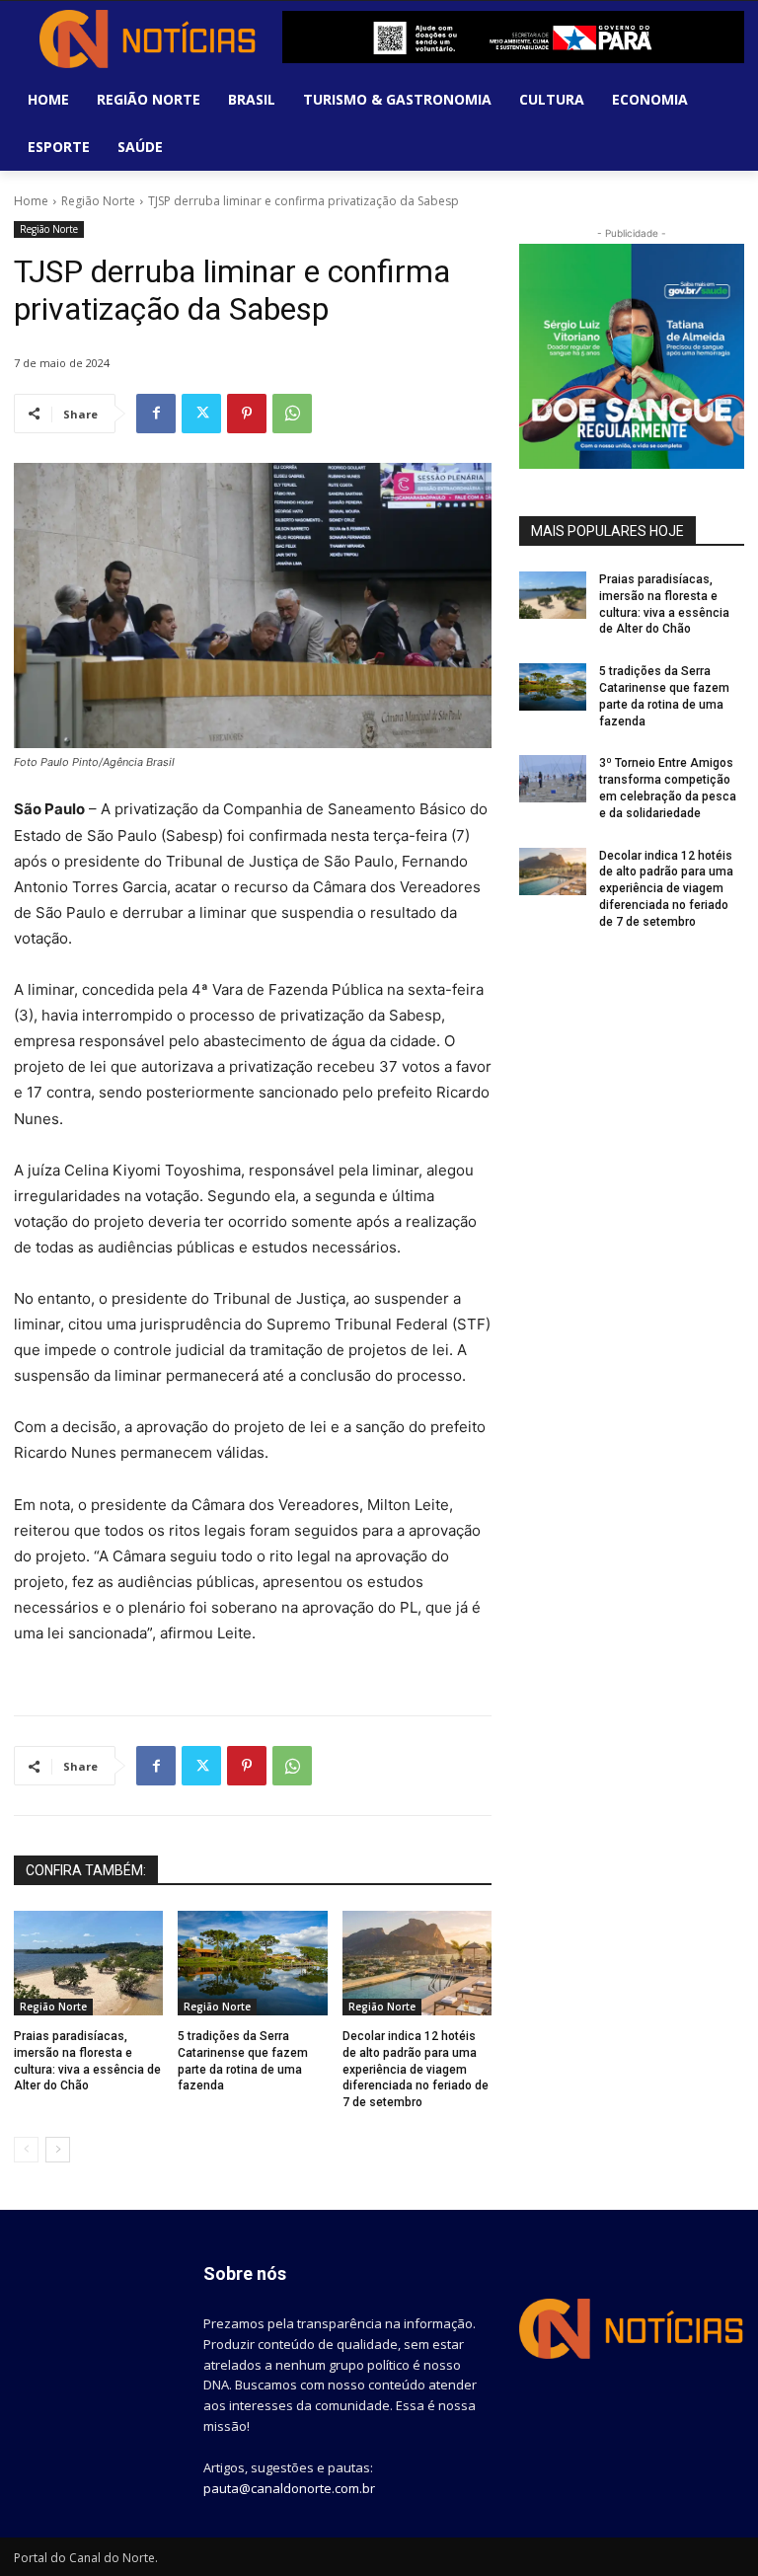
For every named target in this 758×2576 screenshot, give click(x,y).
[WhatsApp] (292, 414)
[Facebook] (156, 414)
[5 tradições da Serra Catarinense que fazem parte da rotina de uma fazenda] (252, 1963)
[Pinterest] (247, 414)
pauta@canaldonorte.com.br (289, 2488)
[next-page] (58, 2150)
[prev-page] (26, 2150)
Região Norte (98, 201)
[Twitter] (201, 414)
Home (31, 201)
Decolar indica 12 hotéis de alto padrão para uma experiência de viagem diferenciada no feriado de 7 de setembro (416, 2069)
